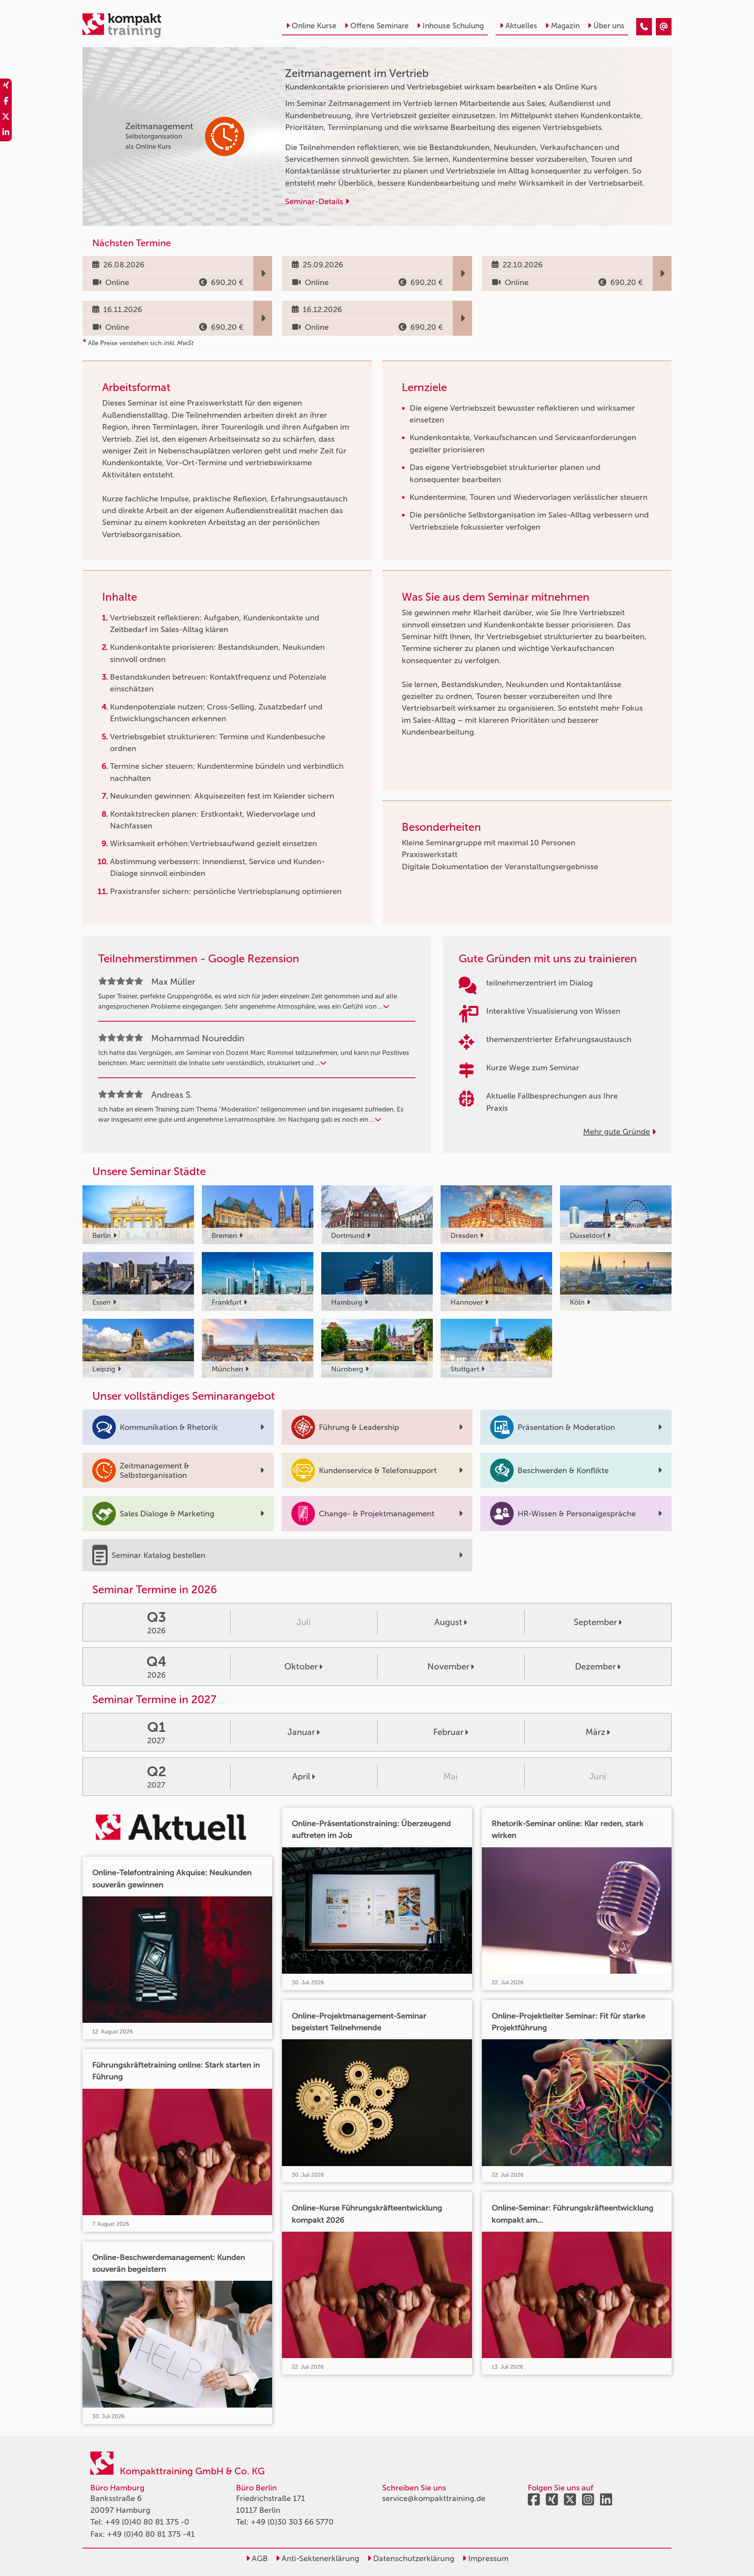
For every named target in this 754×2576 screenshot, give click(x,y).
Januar (301, 1732)
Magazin (565, 26)
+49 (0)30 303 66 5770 (292, 2522)
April (301, 1776)
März (595, 1732)
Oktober (301, 1666)
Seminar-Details (315, 201)
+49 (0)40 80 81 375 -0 (147, 2522)
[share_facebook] (6, 102)
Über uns (609, 26)
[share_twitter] (6, 118)
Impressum (487, 2558)
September (595, 1622)
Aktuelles (521, 26)
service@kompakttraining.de (434, 2498)
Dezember (595, 1666)
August (448, 1622)
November (448, 1666)
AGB (259, 2558)
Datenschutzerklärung (413, 2558)
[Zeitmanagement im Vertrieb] (644, 27)
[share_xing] (6, 86)
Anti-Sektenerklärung (319, 2558)
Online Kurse (314, 26)
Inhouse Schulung (453, 26)
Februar (448, 1732)
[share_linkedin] (6, 133)
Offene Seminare (380, 26)
